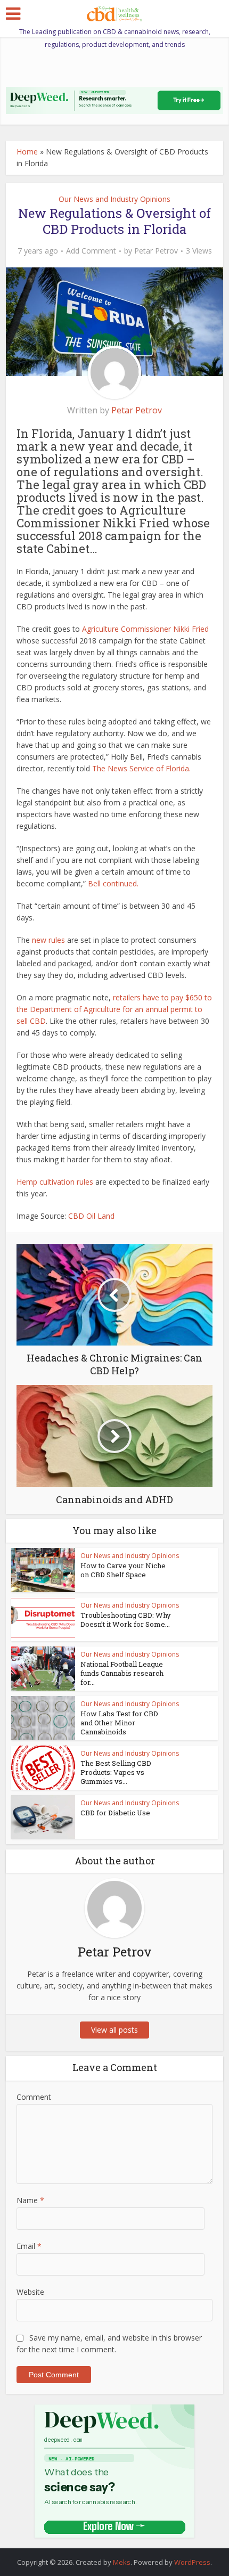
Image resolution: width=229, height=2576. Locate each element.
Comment (34, 2097)
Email (29, 2246)
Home (27, 152)
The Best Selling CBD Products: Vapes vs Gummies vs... (116, 1772)
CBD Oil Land (91, 1216)
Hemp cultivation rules (55, 1182)
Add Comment (91, 251)
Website (30, 2292)
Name (30, 2200)
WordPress (192, 2562)
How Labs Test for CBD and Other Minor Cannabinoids (119, 1723)
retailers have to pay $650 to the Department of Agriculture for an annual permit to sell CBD (114, 1009)
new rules (48, 940)
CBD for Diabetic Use (115, 1813)
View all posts (114, 2030)
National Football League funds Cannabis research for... (122, 1673)
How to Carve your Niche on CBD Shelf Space (123, 1570)
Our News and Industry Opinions (114, 199)
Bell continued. (113, 883)
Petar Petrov (156, 251)
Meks (122, 2562)
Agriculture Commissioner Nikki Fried (145, 629)
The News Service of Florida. (141, 768)
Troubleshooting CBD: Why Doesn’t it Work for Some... (126, 1620)
